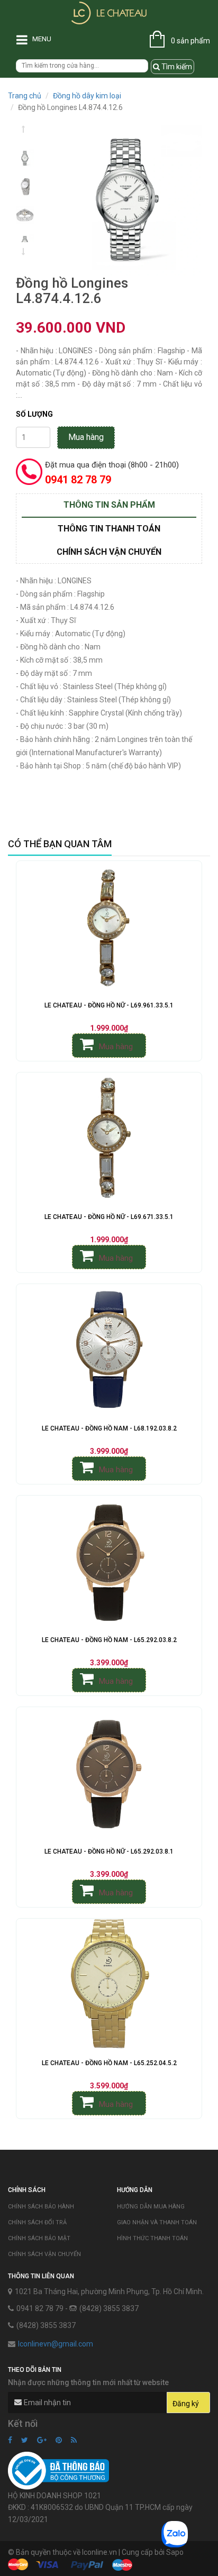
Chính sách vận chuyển (44, 2254)
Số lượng (34, 414)
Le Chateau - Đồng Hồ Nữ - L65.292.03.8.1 (109, 1851)
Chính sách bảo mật (39, 2238)
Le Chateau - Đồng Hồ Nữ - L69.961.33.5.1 (109, 1005)
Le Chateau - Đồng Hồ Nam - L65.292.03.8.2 (109, 1640)
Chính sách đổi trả (37, 2222)
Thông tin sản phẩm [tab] (109, 505)
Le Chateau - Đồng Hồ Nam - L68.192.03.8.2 (109, 1428)
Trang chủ (25, 96)
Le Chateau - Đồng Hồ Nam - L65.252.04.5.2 (109, 2063)
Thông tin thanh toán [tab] (109, 529)
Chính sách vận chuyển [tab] (109, 552)
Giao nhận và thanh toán (157, 2222)
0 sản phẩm (190, 41)
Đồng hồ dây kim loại (87, 96)
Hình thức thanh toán (152, 2238)
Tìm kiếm (176, 67)
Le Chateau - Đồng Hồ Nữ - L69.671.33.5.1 (109, 1217)
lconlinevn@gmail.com (56, 2344)
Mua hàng (86, 437)
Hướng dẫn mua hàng (151, 2207)
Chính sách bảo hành (41, 2207)
